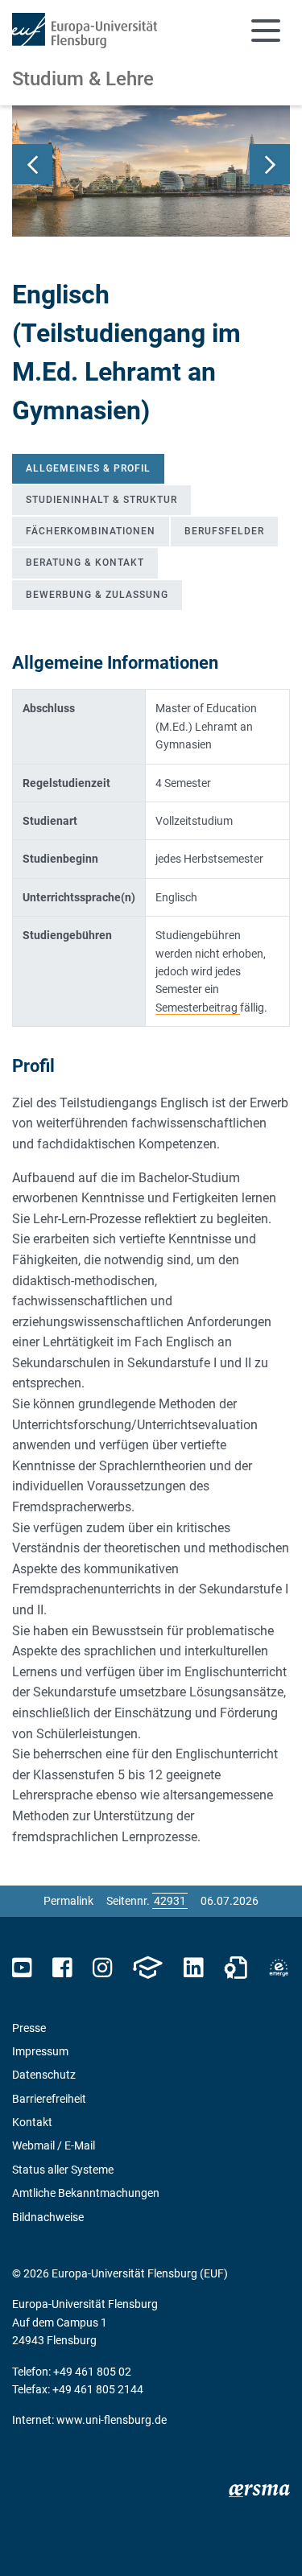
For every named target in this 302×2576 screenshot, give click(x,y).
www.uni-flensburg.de (112, 2420)
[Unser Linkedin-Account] (193, 1968)
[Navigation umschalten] (266, 31)
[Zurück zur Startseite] (85, 31)
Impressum (40, 2051)
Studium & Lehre (83, 79)
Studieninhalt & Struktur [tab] (101, 500)
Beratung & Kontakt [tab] (85, 563)
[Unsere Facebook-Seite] (62, 1968)
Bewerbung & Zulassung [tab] (97, 595)
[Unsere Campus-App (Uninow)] (147, 1968)
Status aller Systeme (63, 2170)
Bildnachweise (48, 2217)
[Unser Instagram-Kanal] (103, 1968)
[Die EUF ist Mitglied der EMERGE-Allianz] (279, 1968)
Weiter (270, 164)
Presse (29, 2028)
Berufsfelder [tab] (224, 531)
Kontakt (32, 2122)
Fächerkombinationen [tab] (91, 531)
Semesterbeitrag (198, 1008)
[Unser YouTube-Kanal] (22, 1968)
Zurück (32, 164)
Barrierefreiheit (49, 2099)
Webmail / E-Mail (54, 2145)
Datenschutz (44, 2075)
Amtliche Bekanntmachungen (86, 2193)
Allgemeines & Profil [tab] (88, 468)
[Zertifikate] (236, 1968)
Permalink (68, 1901)
